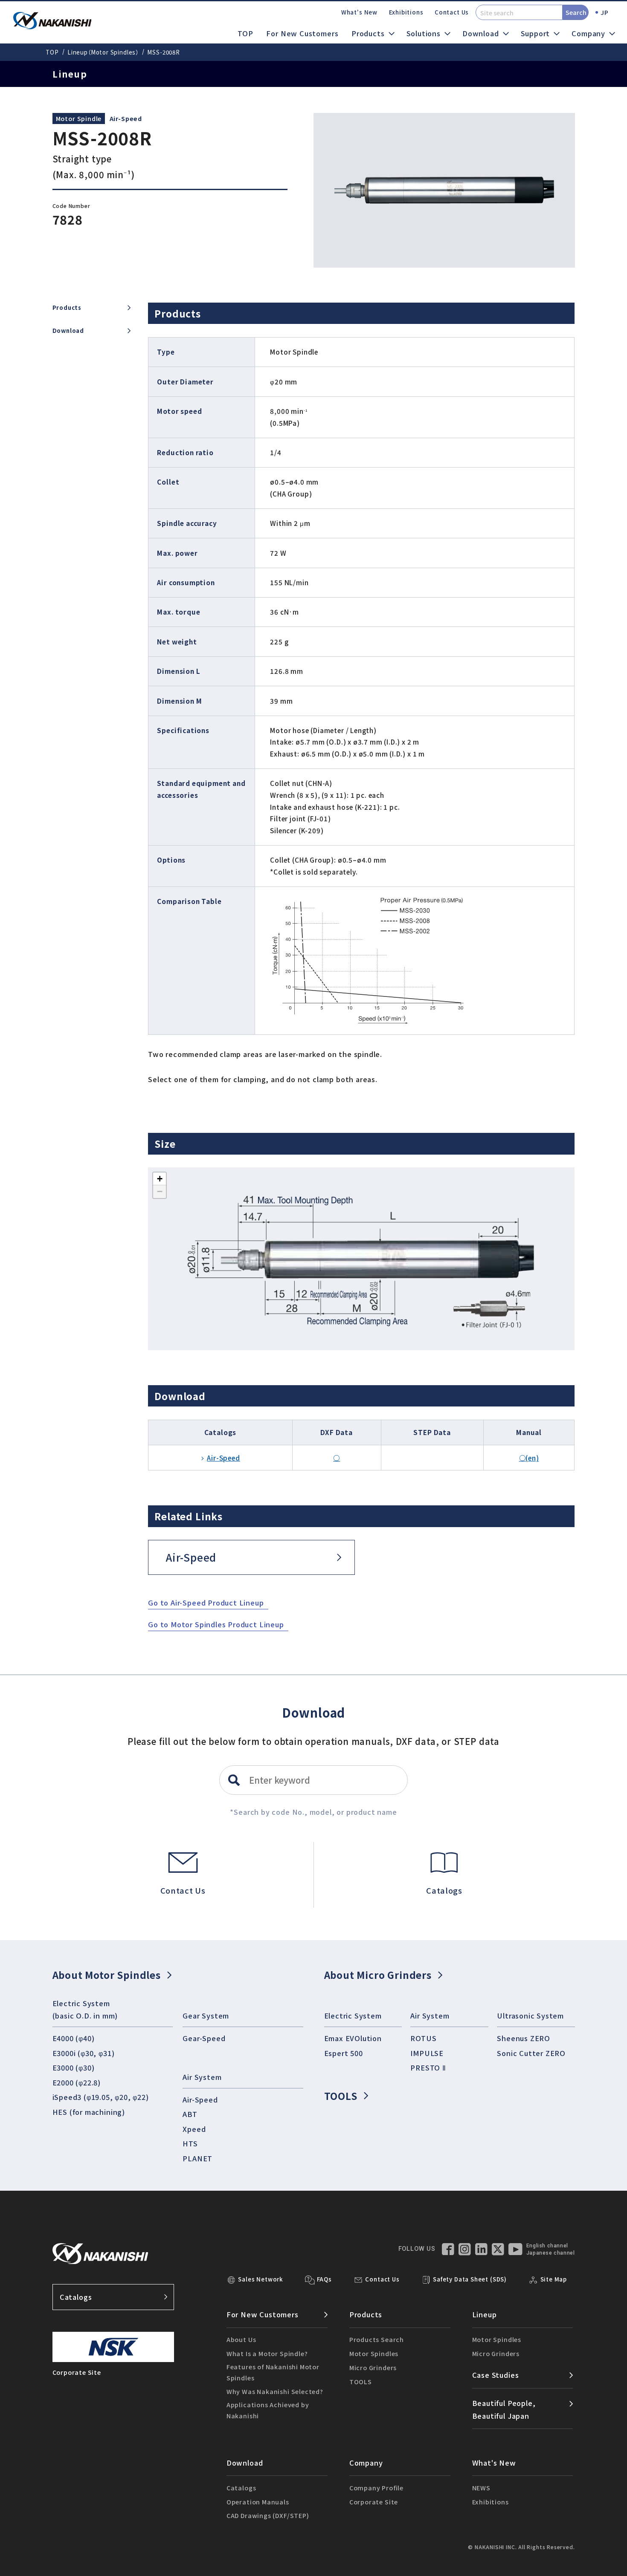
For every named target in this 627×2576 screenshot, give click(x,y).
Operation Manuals (258, 2502)
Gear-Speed (204, 2038)
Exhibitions (406, 12)
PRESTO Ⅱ (428, 2068)
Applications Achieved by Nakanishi (268, 2410)
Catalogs (76, 2297)
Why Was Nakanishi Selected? (275, 2391)
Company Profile (376, 2488)
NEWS (481, 2488)
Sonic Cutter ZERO (531, 2053)
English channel (547, 2246)
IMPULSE (427, 2053)
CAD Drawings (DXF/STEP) (268, 2515)
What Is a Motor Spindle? (267, 2353)
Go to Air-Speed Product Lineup (206, 1603)
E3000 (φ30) (74, 2068)
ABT (190, 2114)
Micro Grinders (373, 2367)
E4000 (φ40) (74, 2038)
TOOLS (341, 2096)
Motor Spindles (374, 2353)
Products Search (377, 2339)
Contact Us (452, 12)
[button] (160, 1179)
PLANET (197, 2158)
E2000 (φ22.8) (77, 2082)
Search (576, 12)
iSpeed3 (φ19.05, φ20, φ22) (101, 2097)
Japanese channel (551, 2253)
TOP (245, 33)
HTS (190, 2143)
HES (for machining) (89, 2112)
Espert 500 (344, 2053)
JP (605, 12)
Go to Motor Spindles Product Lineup (216, 1624)
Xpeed (194, 2129)
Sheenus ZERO (524, 2038)
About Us (241, 2339)
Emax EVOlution (353, 2038)
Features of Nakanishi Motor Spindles (273, 2372)
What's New (359, 12)
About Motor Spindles (107, 1975)
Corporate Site (374, 2502)
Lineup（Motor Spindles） (103, 52)
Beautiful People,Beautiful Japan (504, 2409)
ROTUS (423, 2038)
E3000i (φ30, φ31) (84, 2053)
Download (68, 331)
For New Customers (302, 33)
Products (67, 308)
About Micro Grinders (378, 1975)
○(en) (529, 1458)
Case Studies (496, 2375)
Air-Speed (126, 118)
